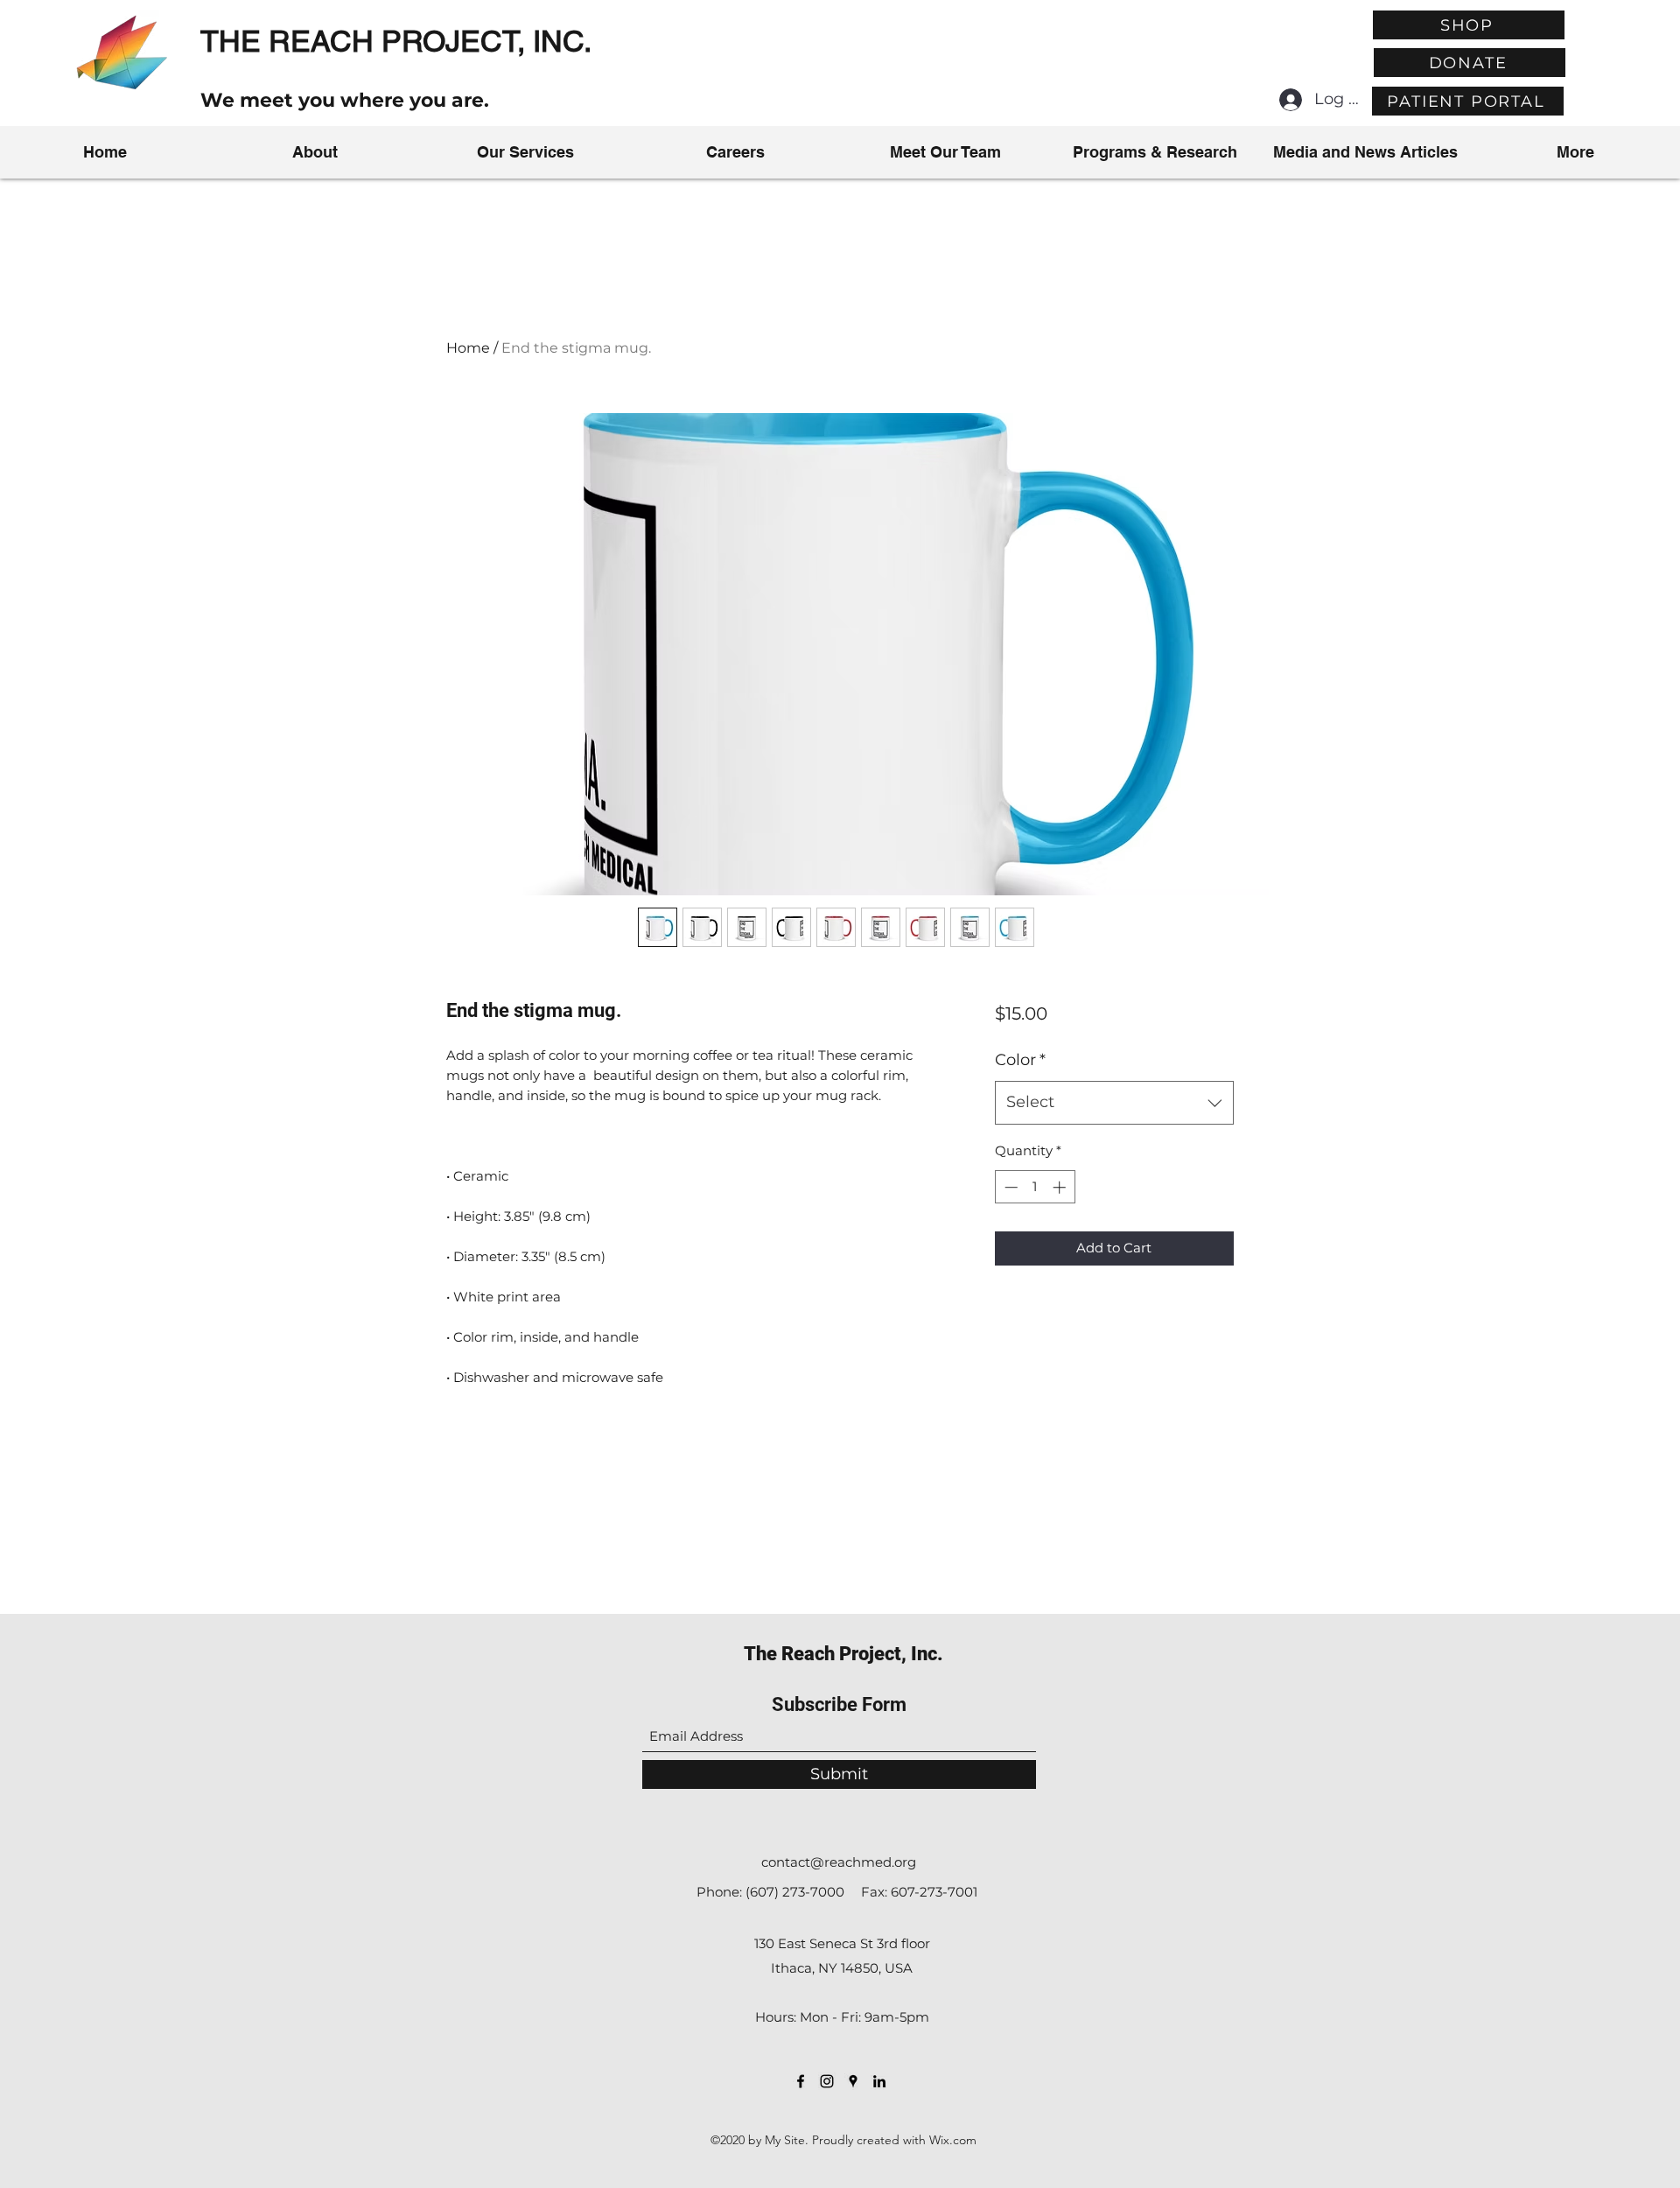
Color (1020, 1060)
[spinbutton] (1035, 1187)
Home (468, 348)
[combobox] (1114, 1103)
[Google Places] (853, 2081)
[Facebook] (801, 2081)
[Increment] (1061, 1187)
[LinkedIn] (879, 2081)
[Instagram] (827, 2081)
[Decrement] (1009, 1187)
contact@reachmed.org (839, 1862)
